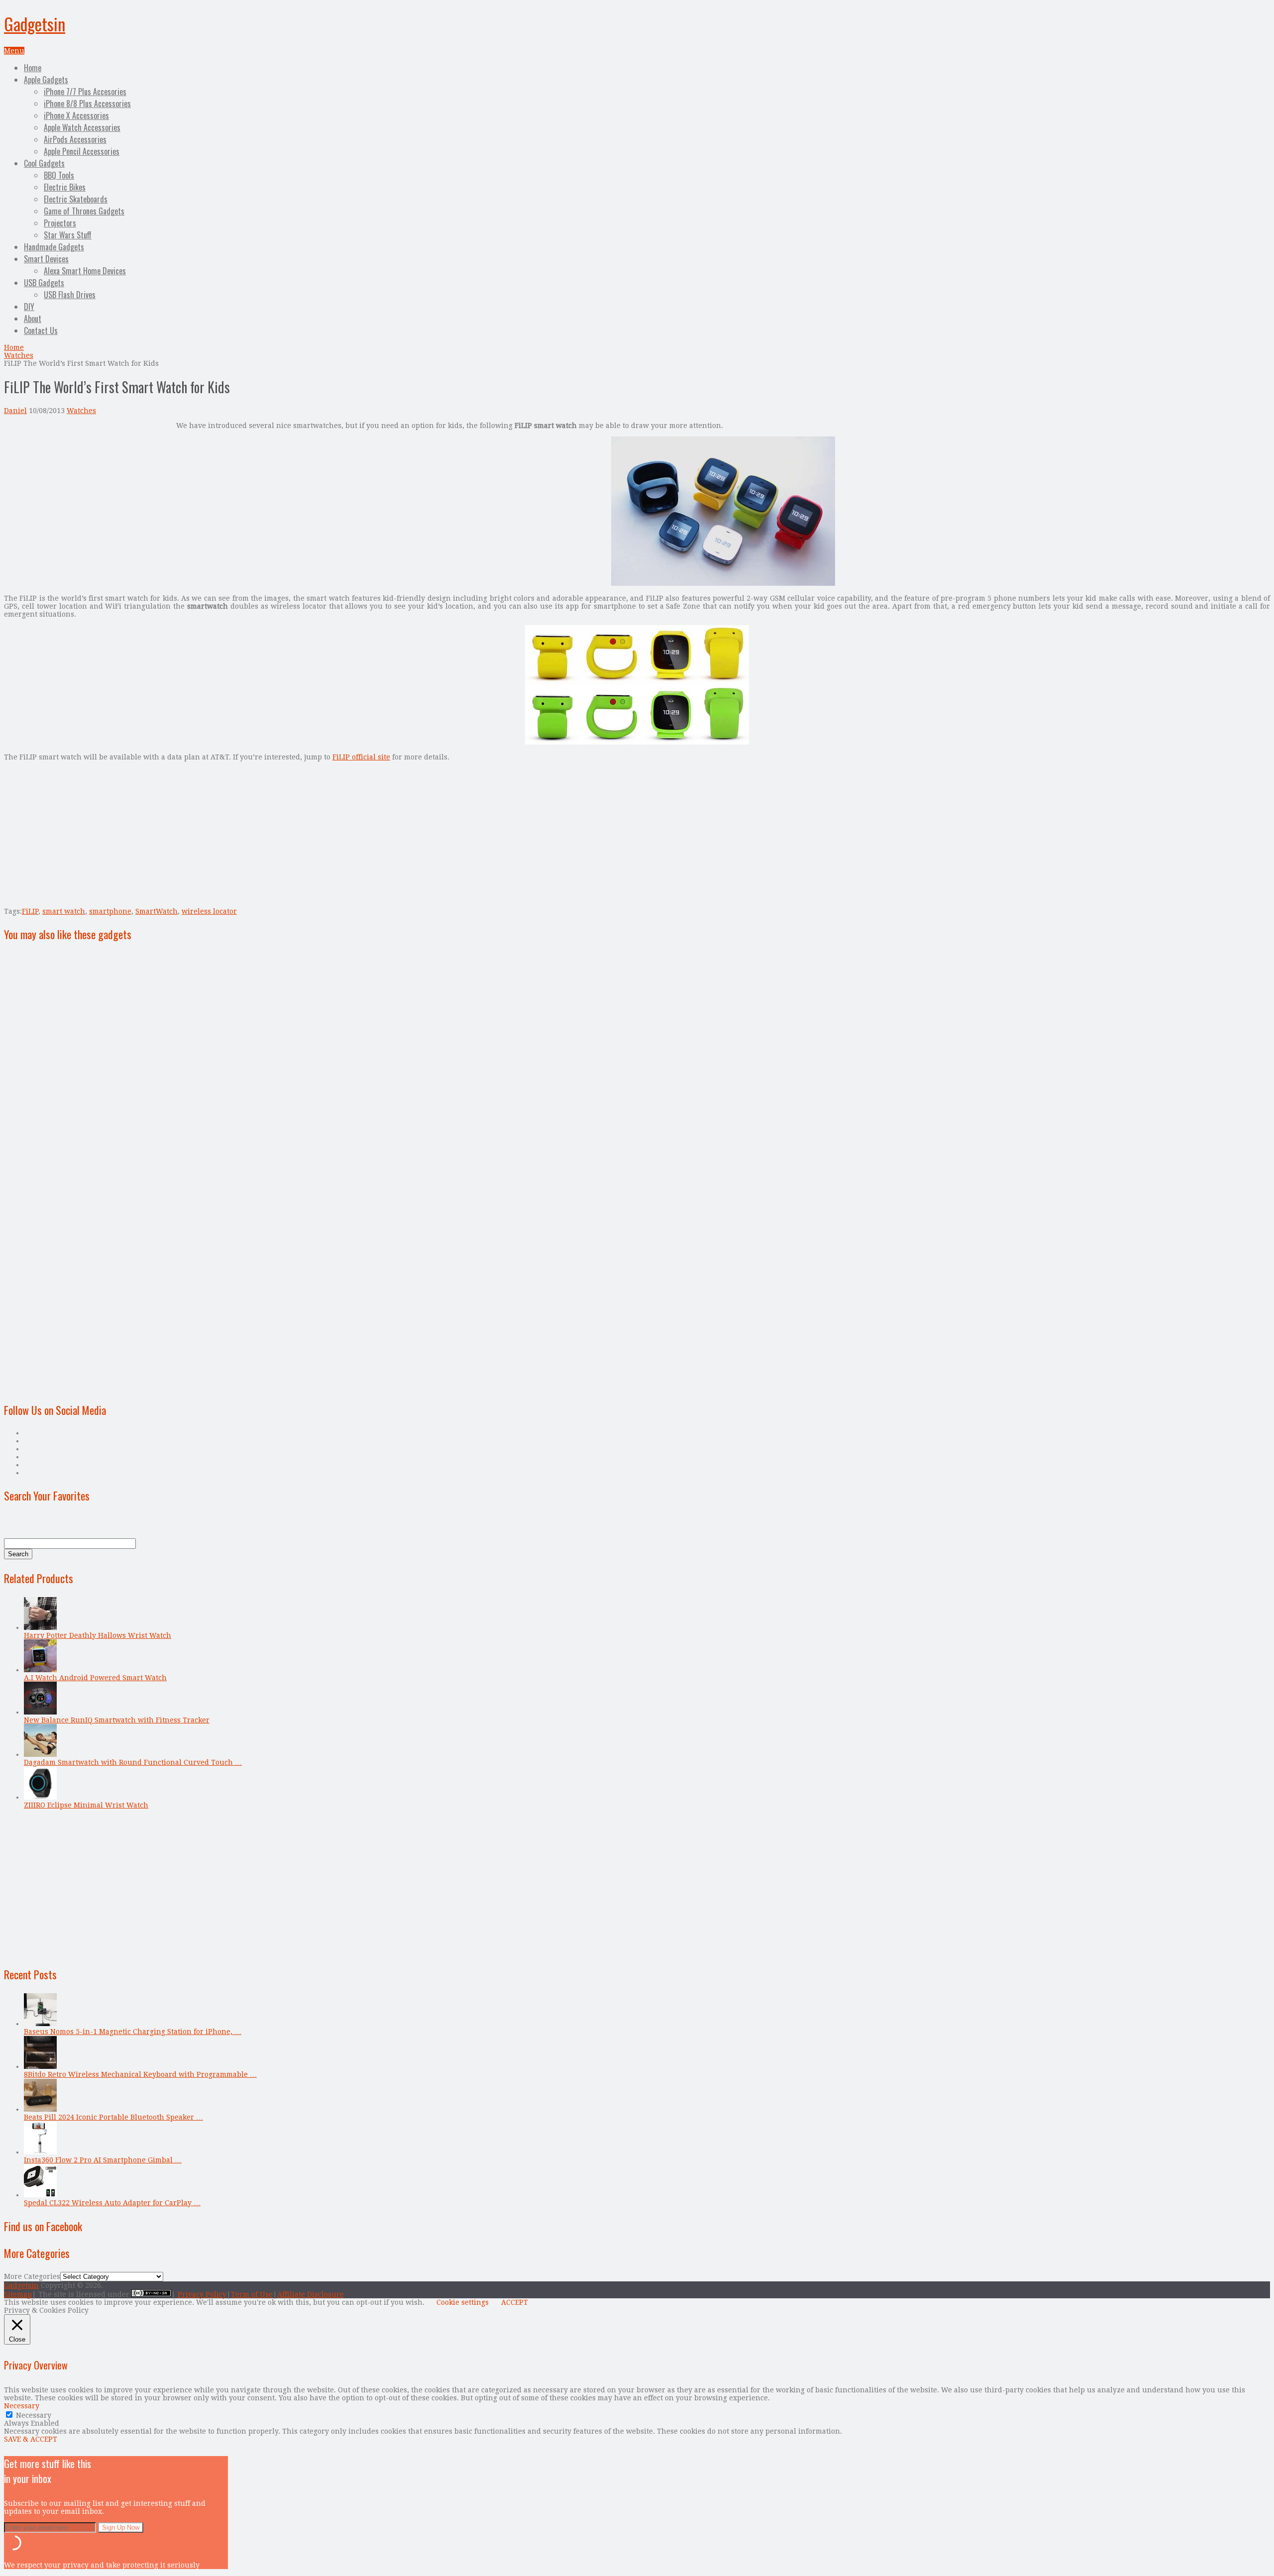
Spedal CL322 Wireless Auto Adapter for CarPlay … (112, 2203)
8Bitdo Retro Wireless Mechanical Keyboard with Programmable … (140, 2074)
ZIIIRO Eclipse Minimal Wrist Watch (86, 1805)
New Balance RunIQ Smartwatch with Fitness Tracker (117, 1720)
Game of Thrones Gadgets (84, 211)
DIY (29, 307)
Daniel (15, 411)
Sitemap (18, 2294)
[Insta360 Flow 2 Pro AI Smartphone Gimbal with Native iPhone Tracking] (40, 2152)
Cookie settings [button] (463, 2302)
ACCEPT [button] (515, 2302)
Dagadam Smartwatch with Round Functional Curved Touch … (133, 1762)
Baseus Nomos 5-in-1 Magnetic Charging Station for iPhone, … (133, 2032)
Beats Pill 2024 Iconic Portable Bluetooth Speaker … (113, 2117)
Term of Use (252, 2294)
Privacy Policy (202, 2294)
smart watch (64, 911)
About (33, 319)
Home (33, 68)
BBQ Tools (59, 175)
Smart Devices (46, 259)
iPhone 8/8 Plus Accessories (87, 104)
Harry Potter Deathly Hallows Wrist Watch (98, 1635)
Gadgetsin (35, 24)
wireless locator (209, 911)
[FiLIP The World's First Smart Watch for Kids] (723, 583)
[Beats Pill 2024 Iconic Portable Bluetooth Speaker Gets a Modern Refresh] (40, 2109)
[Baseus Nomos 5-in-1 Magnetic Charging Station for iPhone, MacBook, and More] (40, 2024)
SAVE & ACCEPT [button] (31, 2439)
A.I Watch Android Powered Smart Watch (95, 1678)
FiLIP (30, 911)
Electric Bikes (65, 187)
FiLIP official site (361, 757)
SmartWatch (157, 911)
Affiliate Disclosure (311, 2294)
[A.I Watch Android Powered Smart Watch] (40, 1670)
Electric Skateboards (76, 199)
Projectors (60, 223)
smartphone (110, 911)
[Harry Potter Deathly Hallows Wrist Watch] (40, 1627)
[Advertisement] (88, 491)
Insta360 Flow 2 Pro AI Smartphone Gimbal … (103, 2160)
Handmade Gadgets (54, 247)
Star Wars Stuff (68, 235)
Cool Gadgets (44, 163)
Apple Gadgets (46, 80)
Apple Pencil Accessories (82, 151)
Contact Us (41, 330)
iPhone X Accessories (76, 115)
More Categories (32, 2276)
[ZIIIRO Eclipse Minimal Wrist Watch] (40, 1797)
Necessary (34, 2415)
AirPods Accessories (75, 139)
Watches (19, 355)
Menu (14, 51)
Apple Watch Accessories (82, 127)
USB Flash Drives (70, 295)
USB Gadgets (44, 283)
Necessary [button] (22, 2406)
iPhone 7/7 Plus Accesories (85, 92)
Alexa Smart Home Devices (85, 271)
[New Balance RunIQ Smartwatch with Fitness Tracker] (40, 1712)
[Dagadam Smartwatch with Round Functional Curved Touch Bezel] (40, 1754)
